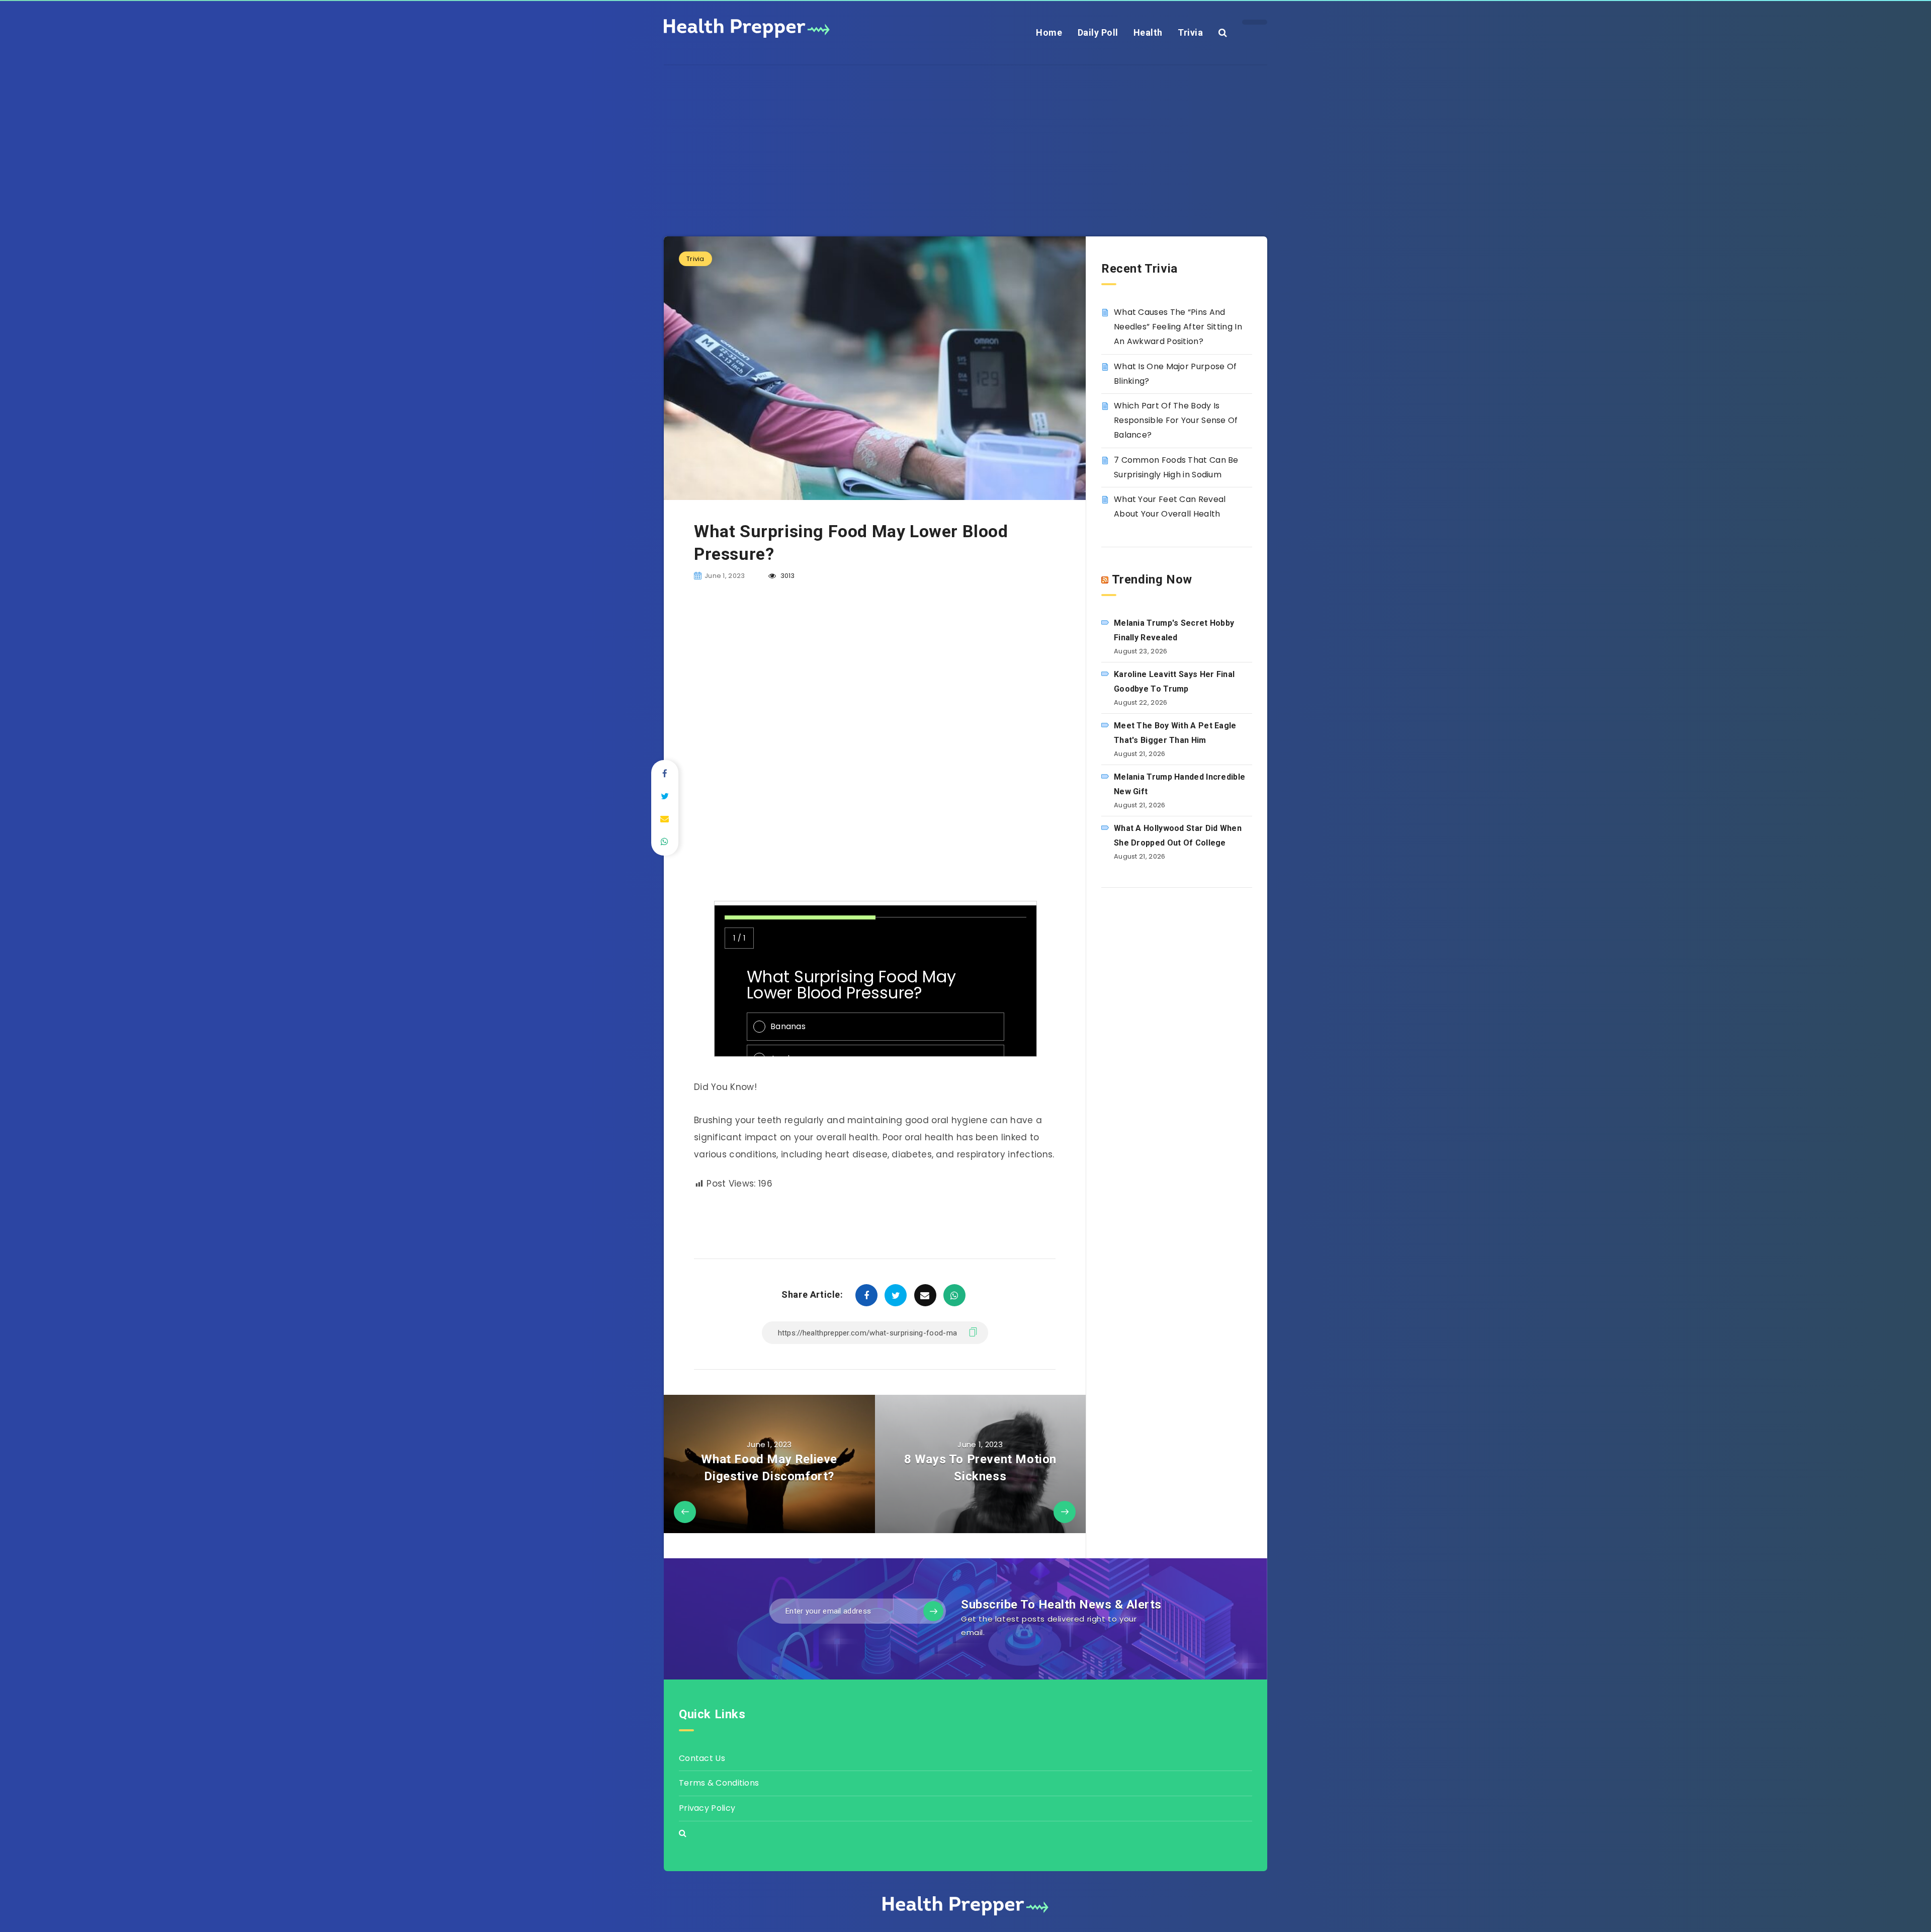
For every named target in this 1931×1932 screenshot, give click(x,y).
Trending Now (1152, 579)
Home (1049, 32)
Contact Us (702, 1758)
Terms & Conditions (719, 1783)
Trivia (1190, 32)
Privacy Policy (707, 1808)
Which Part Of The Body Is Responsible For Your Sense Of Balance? (1176, 420)
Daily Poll (1098, 32)
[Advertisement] (965, 136)
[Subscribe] (933, 1611)
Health (1148, 32)
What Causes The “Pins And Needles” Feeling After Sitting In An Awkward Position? (1178, 327)
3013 (787, 576)
